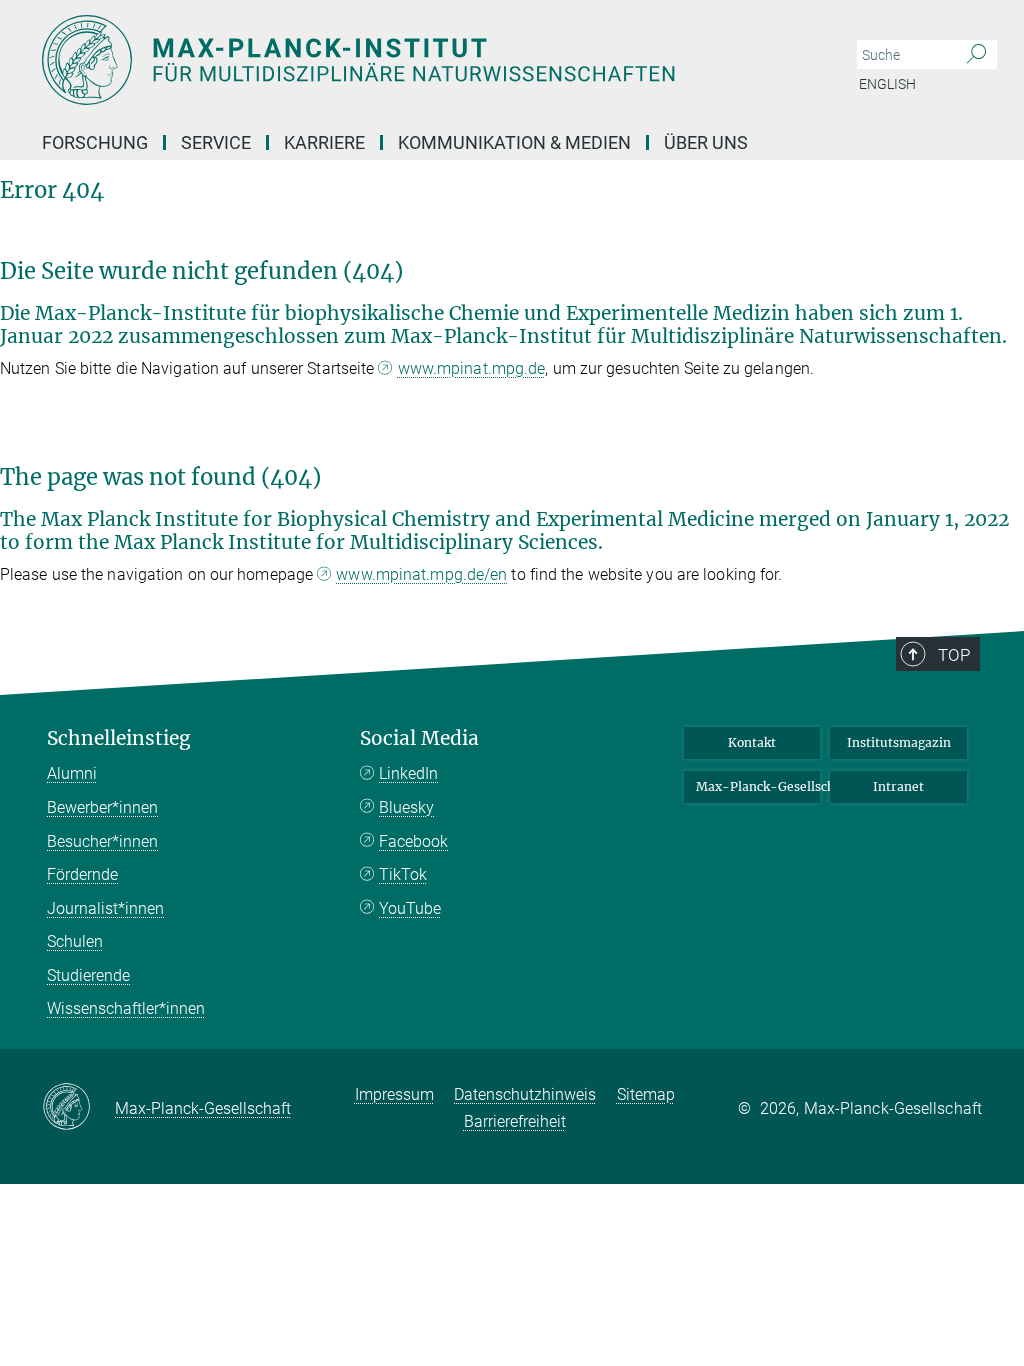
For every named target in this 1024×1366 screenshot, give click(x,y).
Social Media (419, 738)
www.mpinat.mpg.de (472, 368)
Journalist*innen (105, 908)
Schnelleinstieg (119, 738)
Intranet (898, 786)
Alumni (72, 773)
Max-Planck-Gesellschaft (758, 786)
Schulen (75, 941)
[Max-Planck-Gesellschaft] (78, 1108)
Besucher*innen (102, 841)
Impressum (394, 1094)
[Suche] (976, 55)
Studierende (88, 975)
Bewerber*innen (102, 807)
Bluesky (406, 807)
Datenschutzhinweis (525, 1094)
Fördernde (82, 874)
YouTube (410, 908)
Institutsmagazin (899, 742)
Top (954, 655)
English (887, 84)
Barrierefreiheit (515, 1121)
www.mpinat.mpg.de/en (421, 574)
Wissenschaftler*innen (126, 1008)
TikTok (403, 874)
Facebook (413, 841)
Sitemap (646, 1094)
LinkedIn (408, 773)
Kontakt (752, 742)
